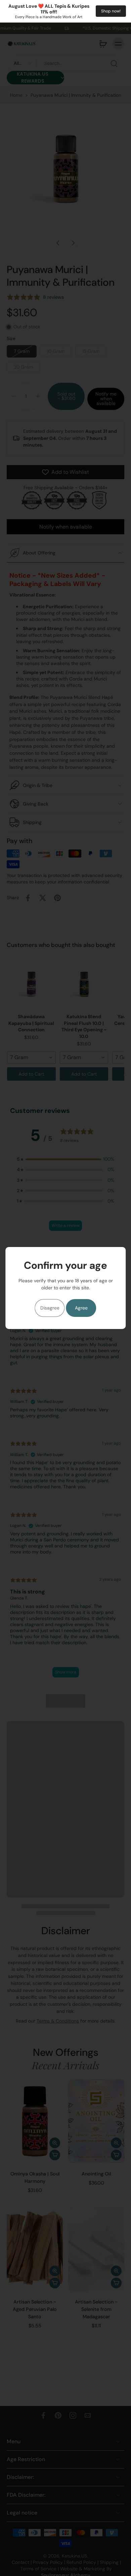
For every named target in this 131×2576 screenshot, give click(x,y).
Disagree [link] (50, 1308)
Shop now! (111, 11)
